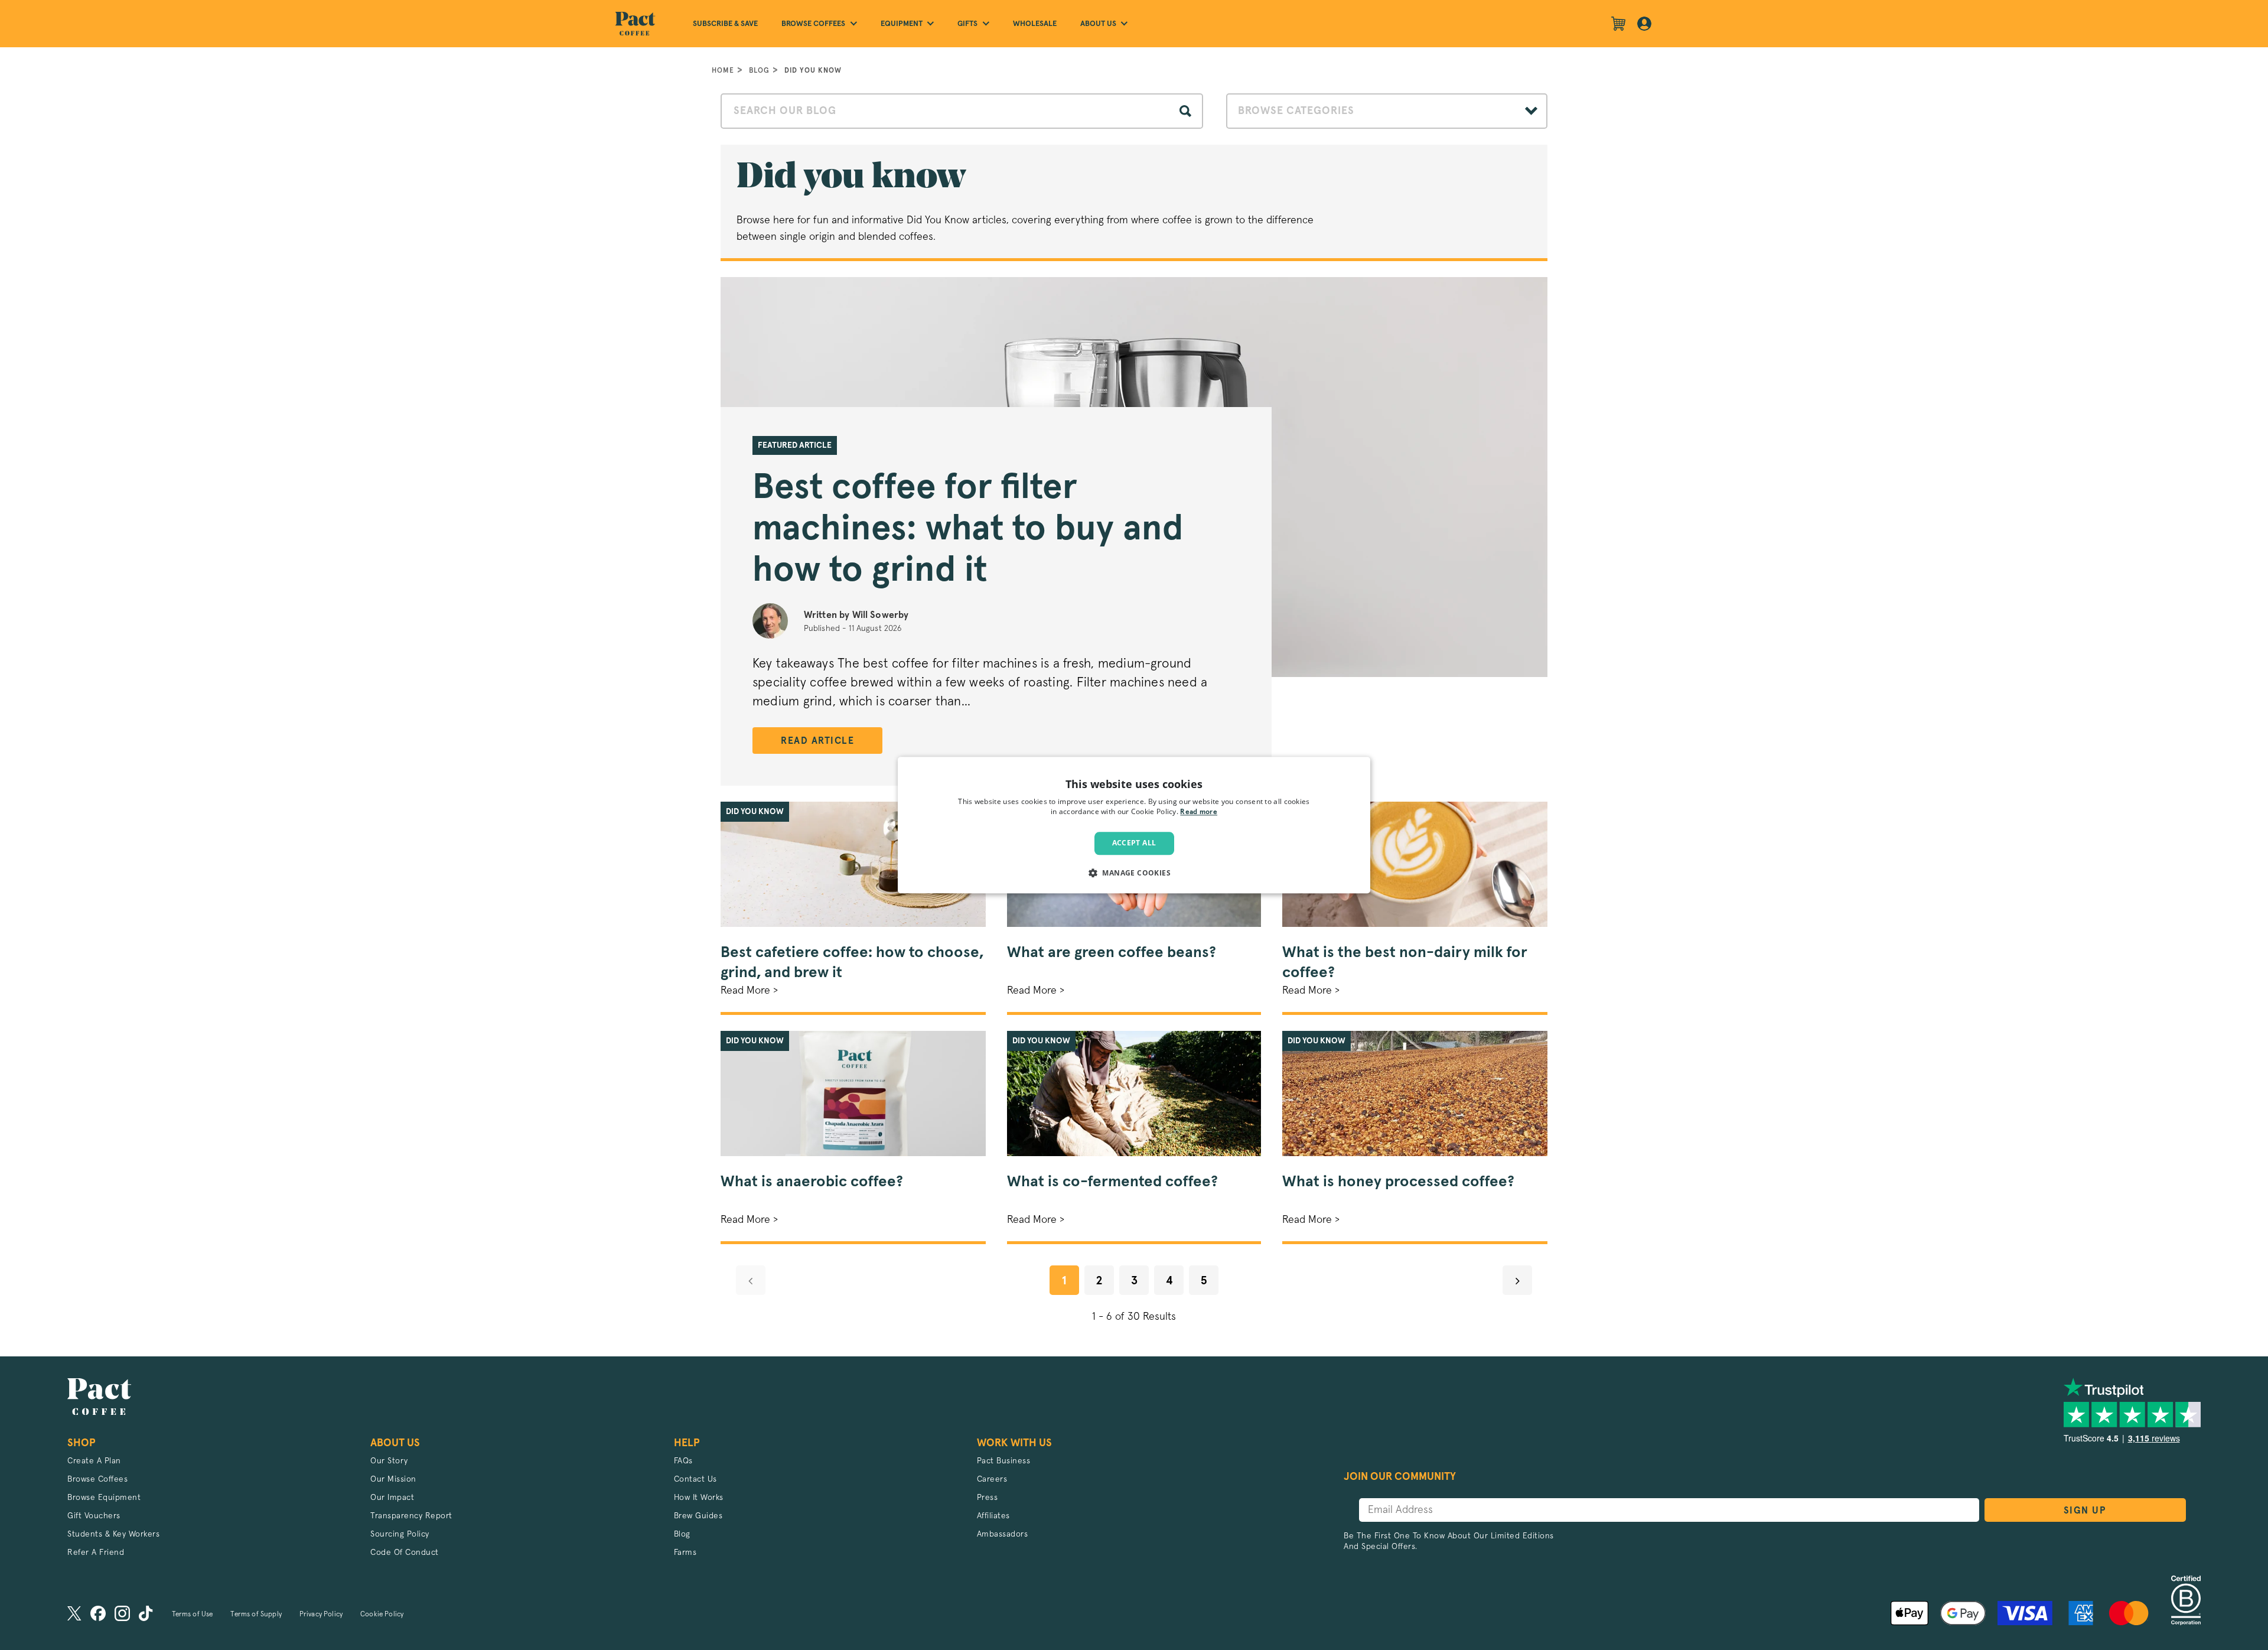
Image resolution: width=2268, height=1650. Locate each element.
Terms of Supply (256, 1615)
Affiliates (993, 1516)
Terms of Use (193, 1615)
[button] (1134, 873)
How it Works (699, 1498)
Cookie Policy (382, 1615)
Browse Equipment (104, 1498)
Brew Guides (698, 1516)
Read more (1199, 812)
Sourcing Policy (400, 1534)
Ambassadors (1003, 1534)
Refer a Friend (96, 1553)
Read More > (749, 991)
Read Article (817, 741)
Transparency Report (411, 1516)
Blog (759, 70)
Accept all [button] (1134, 843)
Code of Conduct (405, 1553)
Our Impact (392, 1498)
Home (723, 70)
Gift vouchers (94, 1516)
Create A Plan (94, 1461)
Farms (685, 1553)
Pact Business (1004, 1461)
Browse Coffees (97, 1479)
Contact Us (695, 1479)
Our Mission (393, 1479)
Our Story (389, 1461)
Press (988, 1498)
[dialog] (1134, 825)
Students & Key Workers (113, 1534)
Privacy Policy (321, 1615)
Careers (992, 1479)
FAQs (683, 1461)
